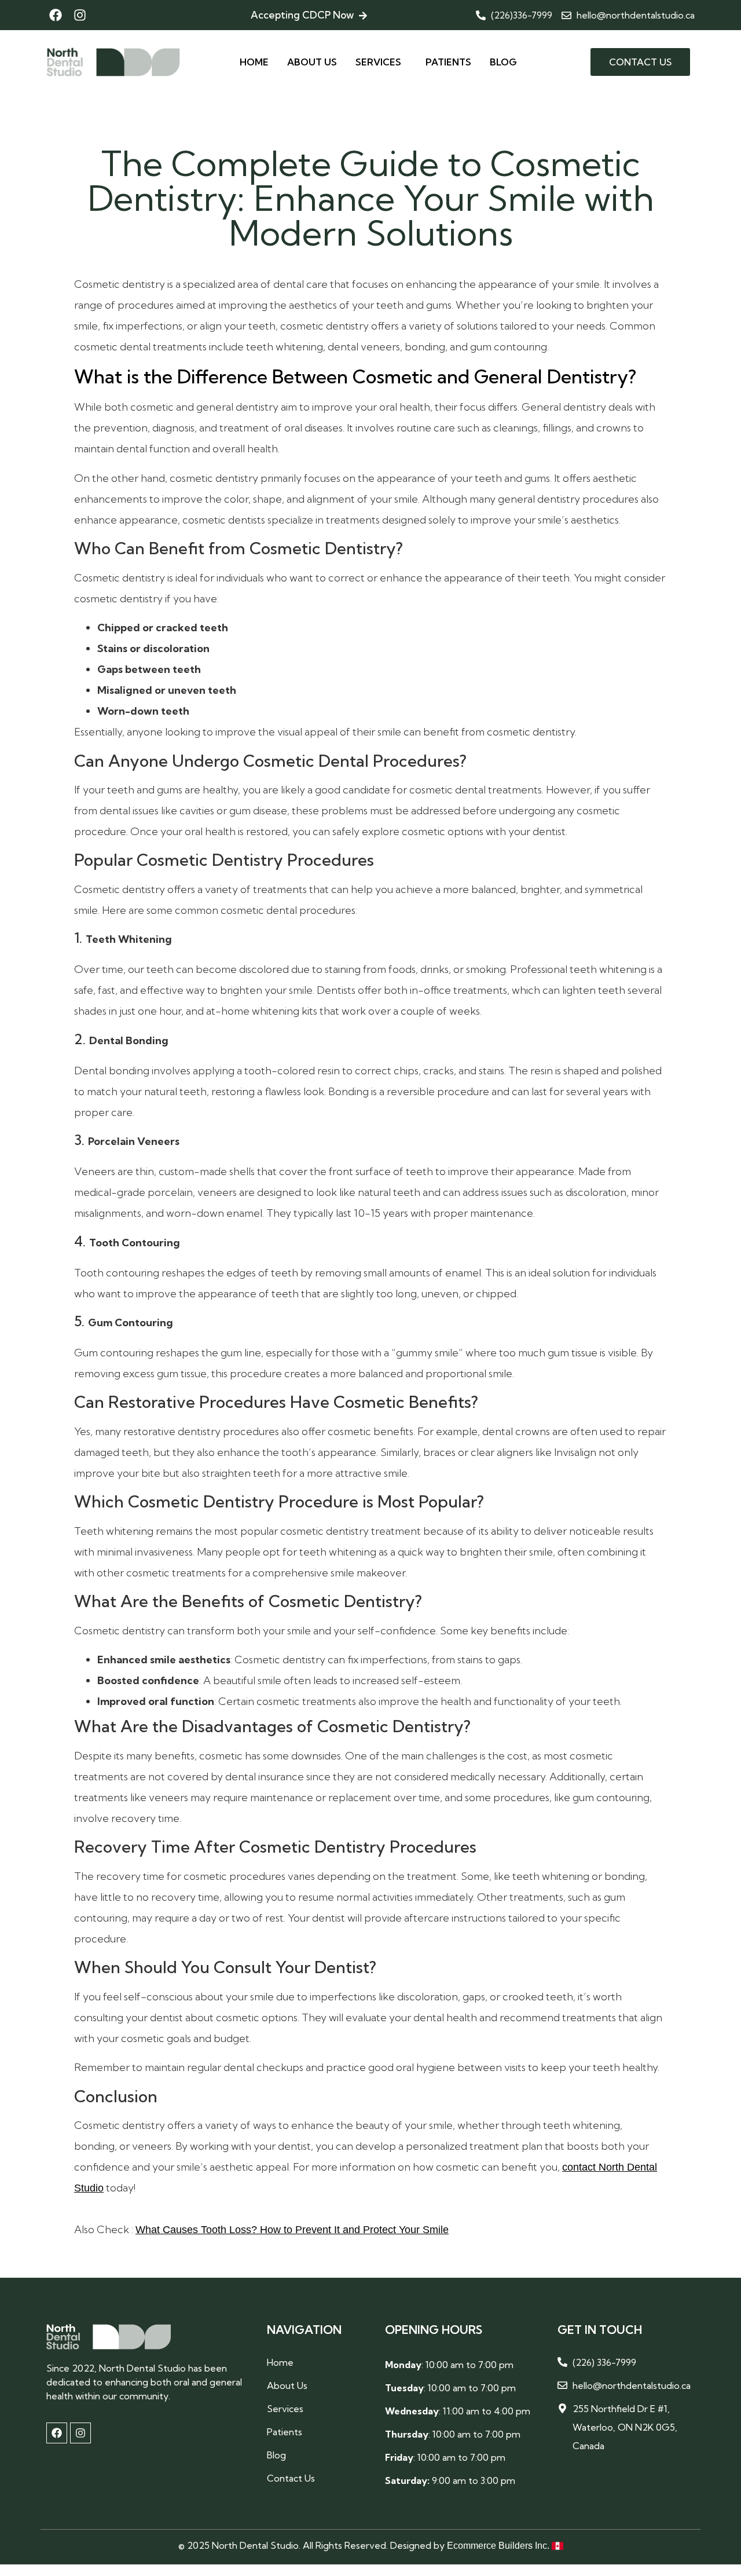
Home (254, 62)
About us (312, 62)
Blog (503, 62)
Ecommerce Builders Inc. (499, 2546)
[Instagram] (80, 15)
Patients (448, 62)
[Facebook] (56, 15)
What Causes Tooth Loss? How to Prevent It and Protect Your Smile (292, 2230)
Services (378, 62)
